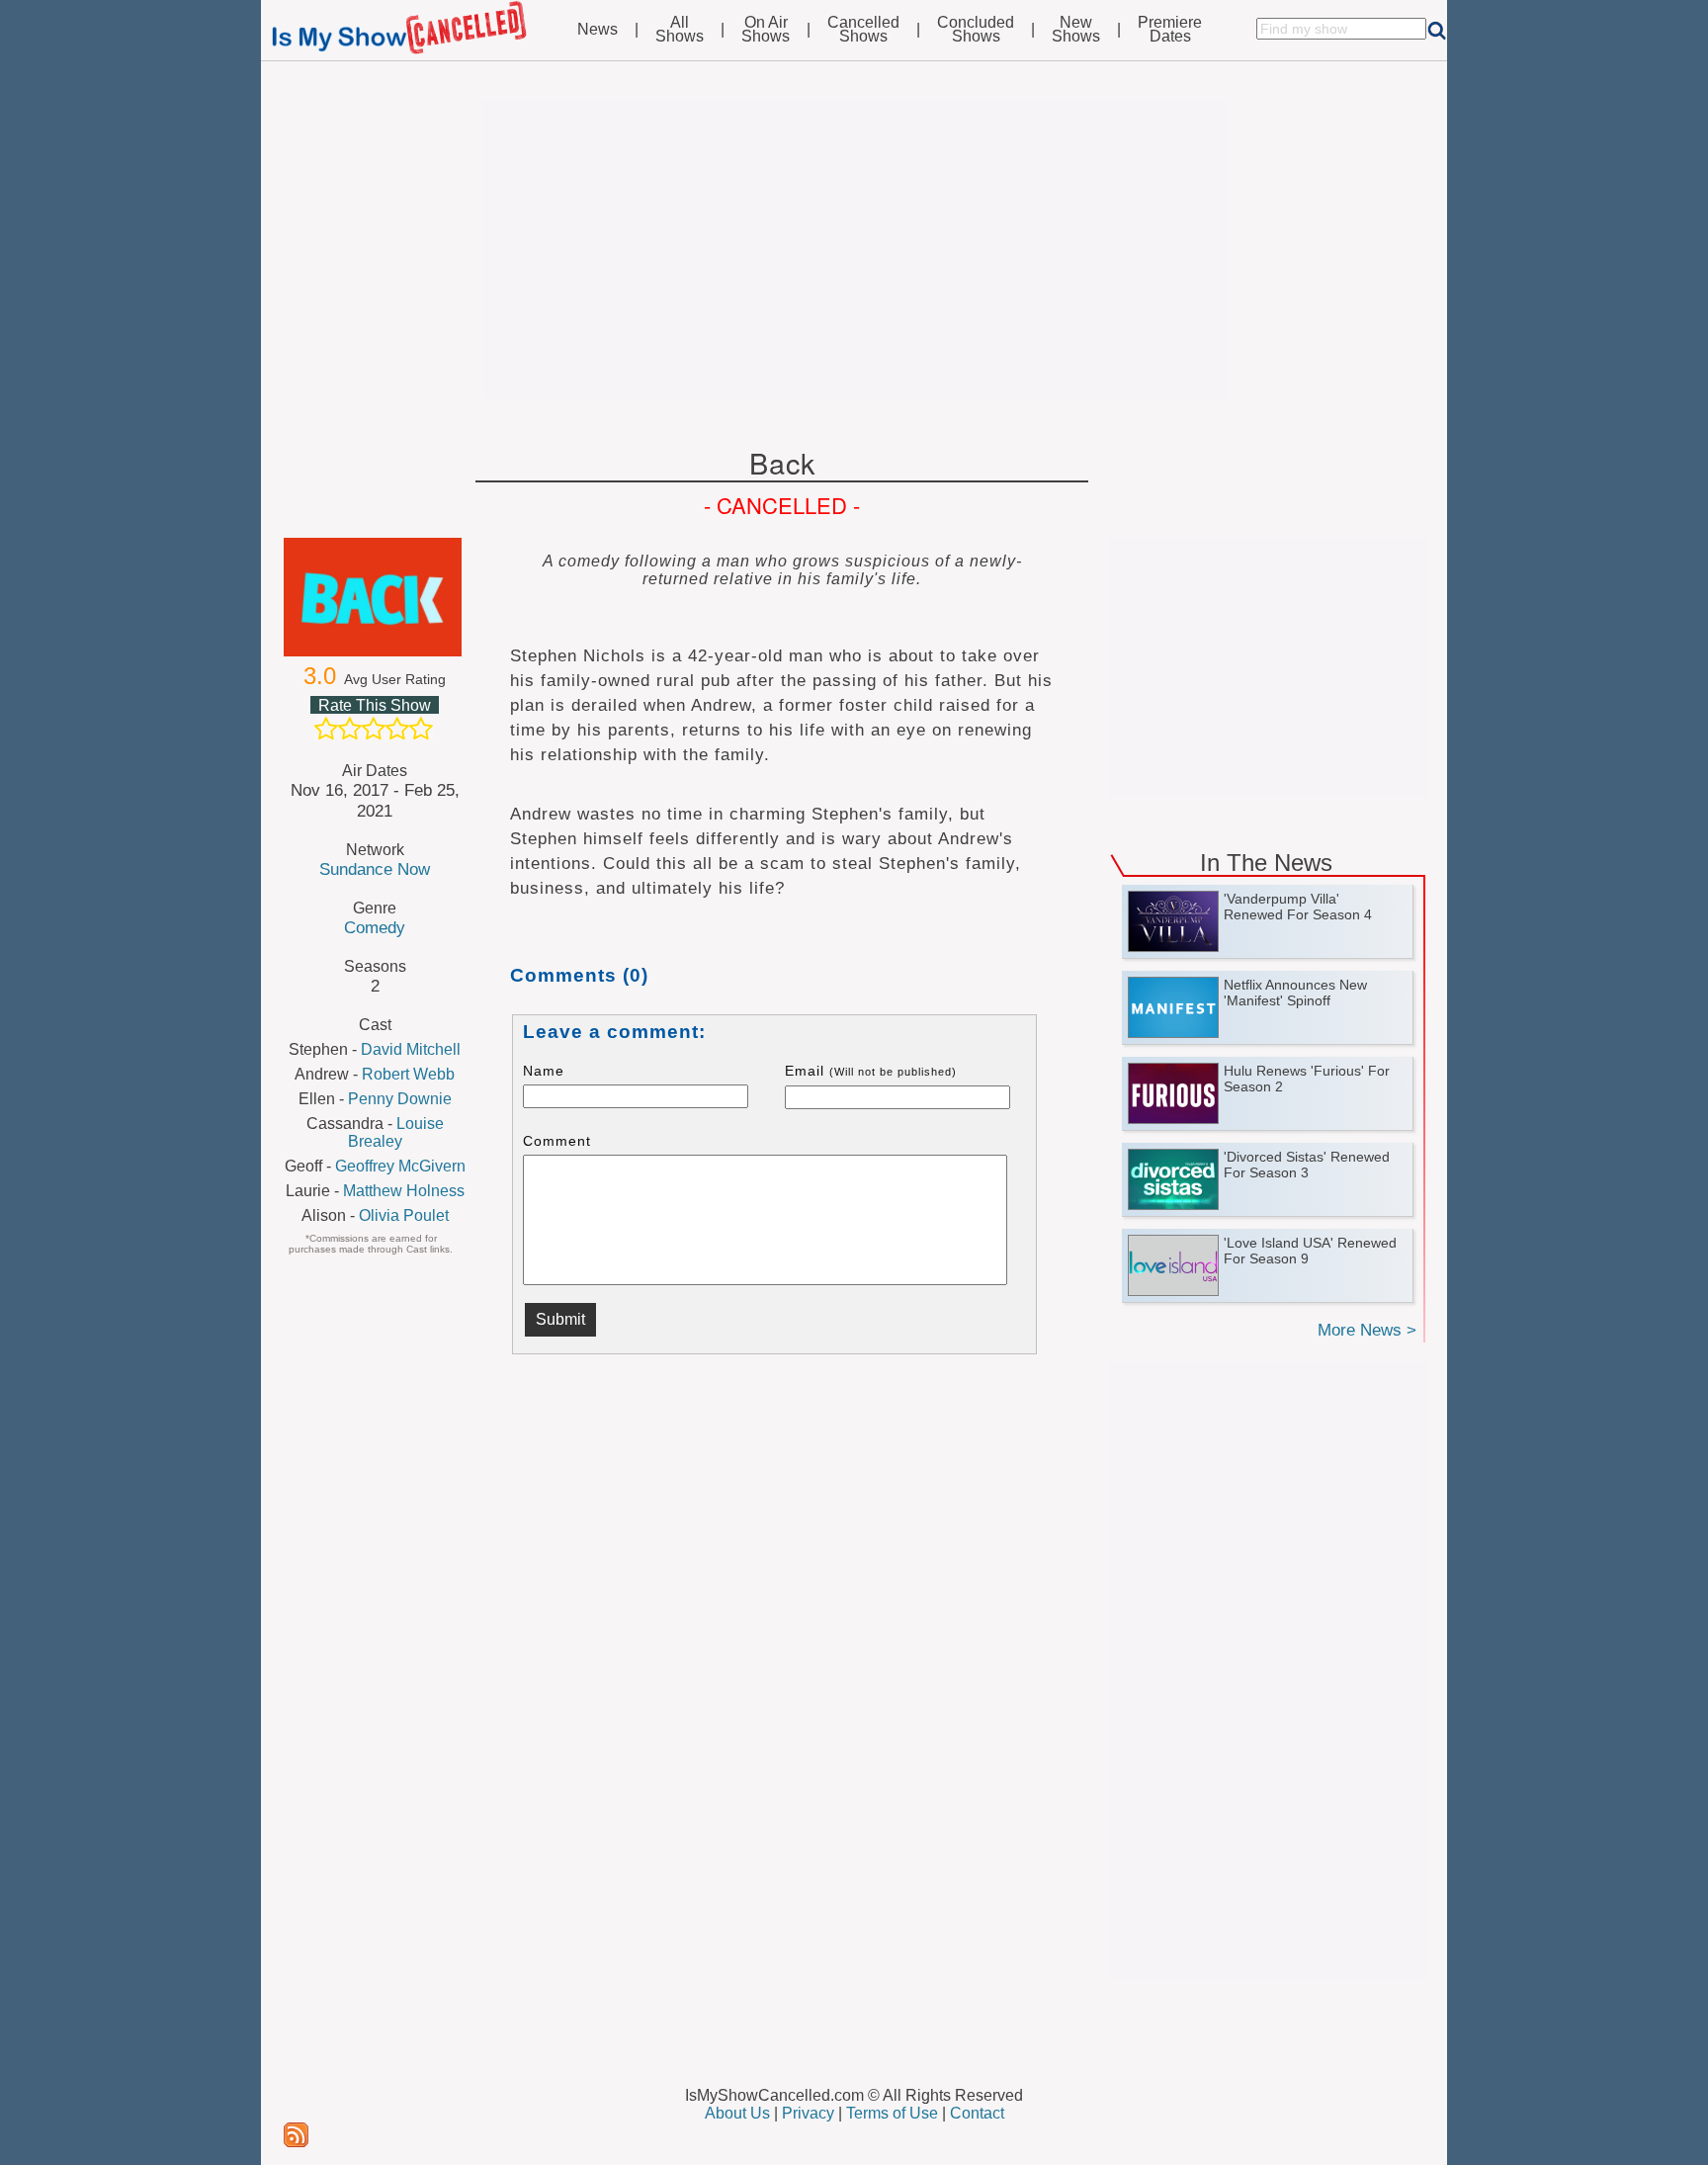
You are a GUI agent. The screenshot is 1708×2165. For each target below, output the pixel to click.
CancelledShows (863, 30)
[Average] (374, 729)
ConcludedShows (976, 30)
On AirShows (766, 30)
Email (871, 1071)
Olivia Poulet (404, 1215)
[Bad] (326, 729)
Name (544, 1071)
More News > (1367, 1330)
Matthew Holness (404, 1191)
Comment (557, 1141)
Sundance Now (375, 869)
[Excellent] (421, 729)
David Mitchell (411, 1049)
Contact (977, 2113)
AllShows (680, 30)
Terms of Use (892, 2113)
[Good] (397, 729)
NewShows (1076, 30)
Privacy (808, 2113)
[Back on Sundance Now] (375, 597)
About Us (737, 2113)
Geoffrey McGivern (400, 1166)
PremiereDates (1170, 30)
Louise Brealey (396, 1132)
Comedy (375, 927)
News (598, 30)
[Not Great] (350, 729)
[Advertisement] (854, 249)
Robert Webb (408, 1074)
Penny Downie (400, 1099)
